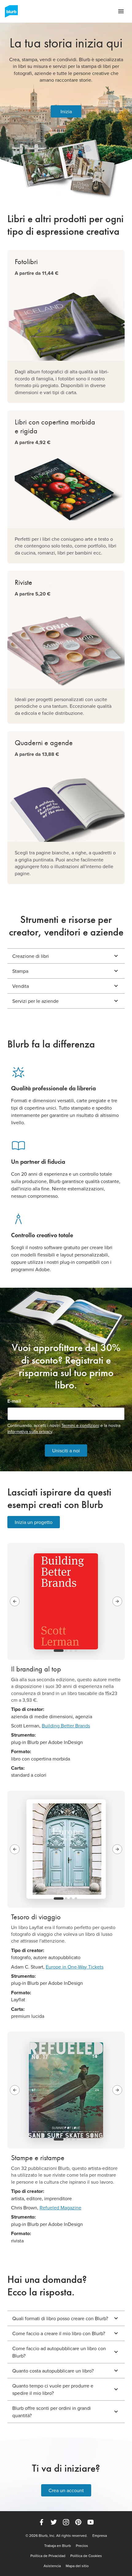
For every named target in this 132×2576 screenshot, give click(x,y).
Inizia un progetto (34, 1522)
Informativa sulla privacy (30, 1432)
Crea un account (66, 2490)
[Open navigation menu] (121, 11)
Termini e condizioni (80, 1425)
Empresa (100, 2536)
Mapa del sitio (77, 2566)
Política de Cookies (86, 2556)
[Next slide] (117, 1601)
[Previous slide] (15, 1601)
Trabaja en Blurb (58, 2546)
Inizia (66, 111)
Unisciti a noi (66, 1450)
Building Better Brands (66, 1726)
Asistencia (52, 2566)
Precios (82, 2546)
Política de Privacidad (48, 2556)
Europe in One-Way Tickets (75, 1967)
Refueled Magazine (60, 2208)
